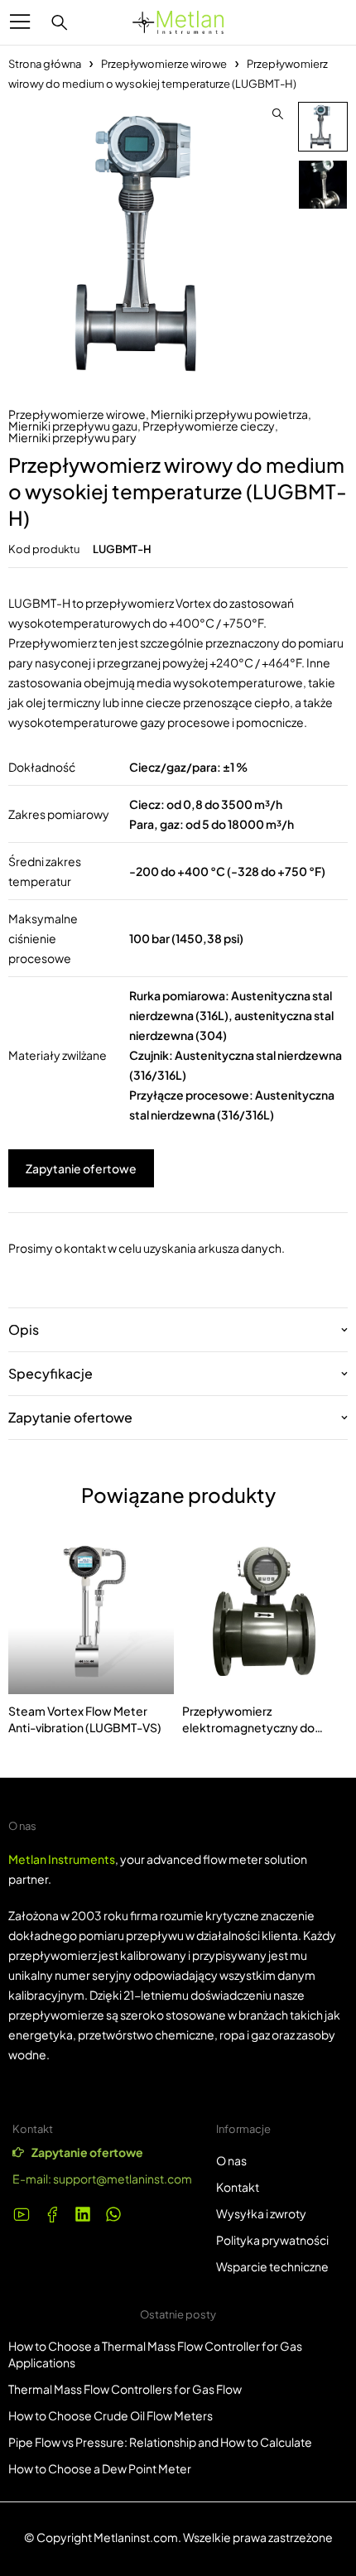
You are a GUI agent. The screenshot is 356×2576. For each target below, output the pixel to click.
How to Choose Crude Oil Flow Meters (111, 2415)
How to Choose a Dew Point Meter (100, 2468)
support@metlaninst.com (123, 2179)
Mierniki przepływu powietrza (229, 414)
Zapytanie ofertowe (81, 1168)
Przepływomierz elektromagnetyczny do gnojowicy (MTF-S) (248, 1727)
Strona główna (45, 64)
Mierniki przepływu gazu (73, 426)
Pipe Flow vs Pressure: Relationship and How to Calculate (160, 2442)
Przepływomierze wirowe (164, 64)
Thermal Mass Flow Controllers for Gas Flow (125, 2389)
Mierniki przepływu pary (72, 437)
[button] (277, 114)
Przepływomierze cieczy (209, 426)
